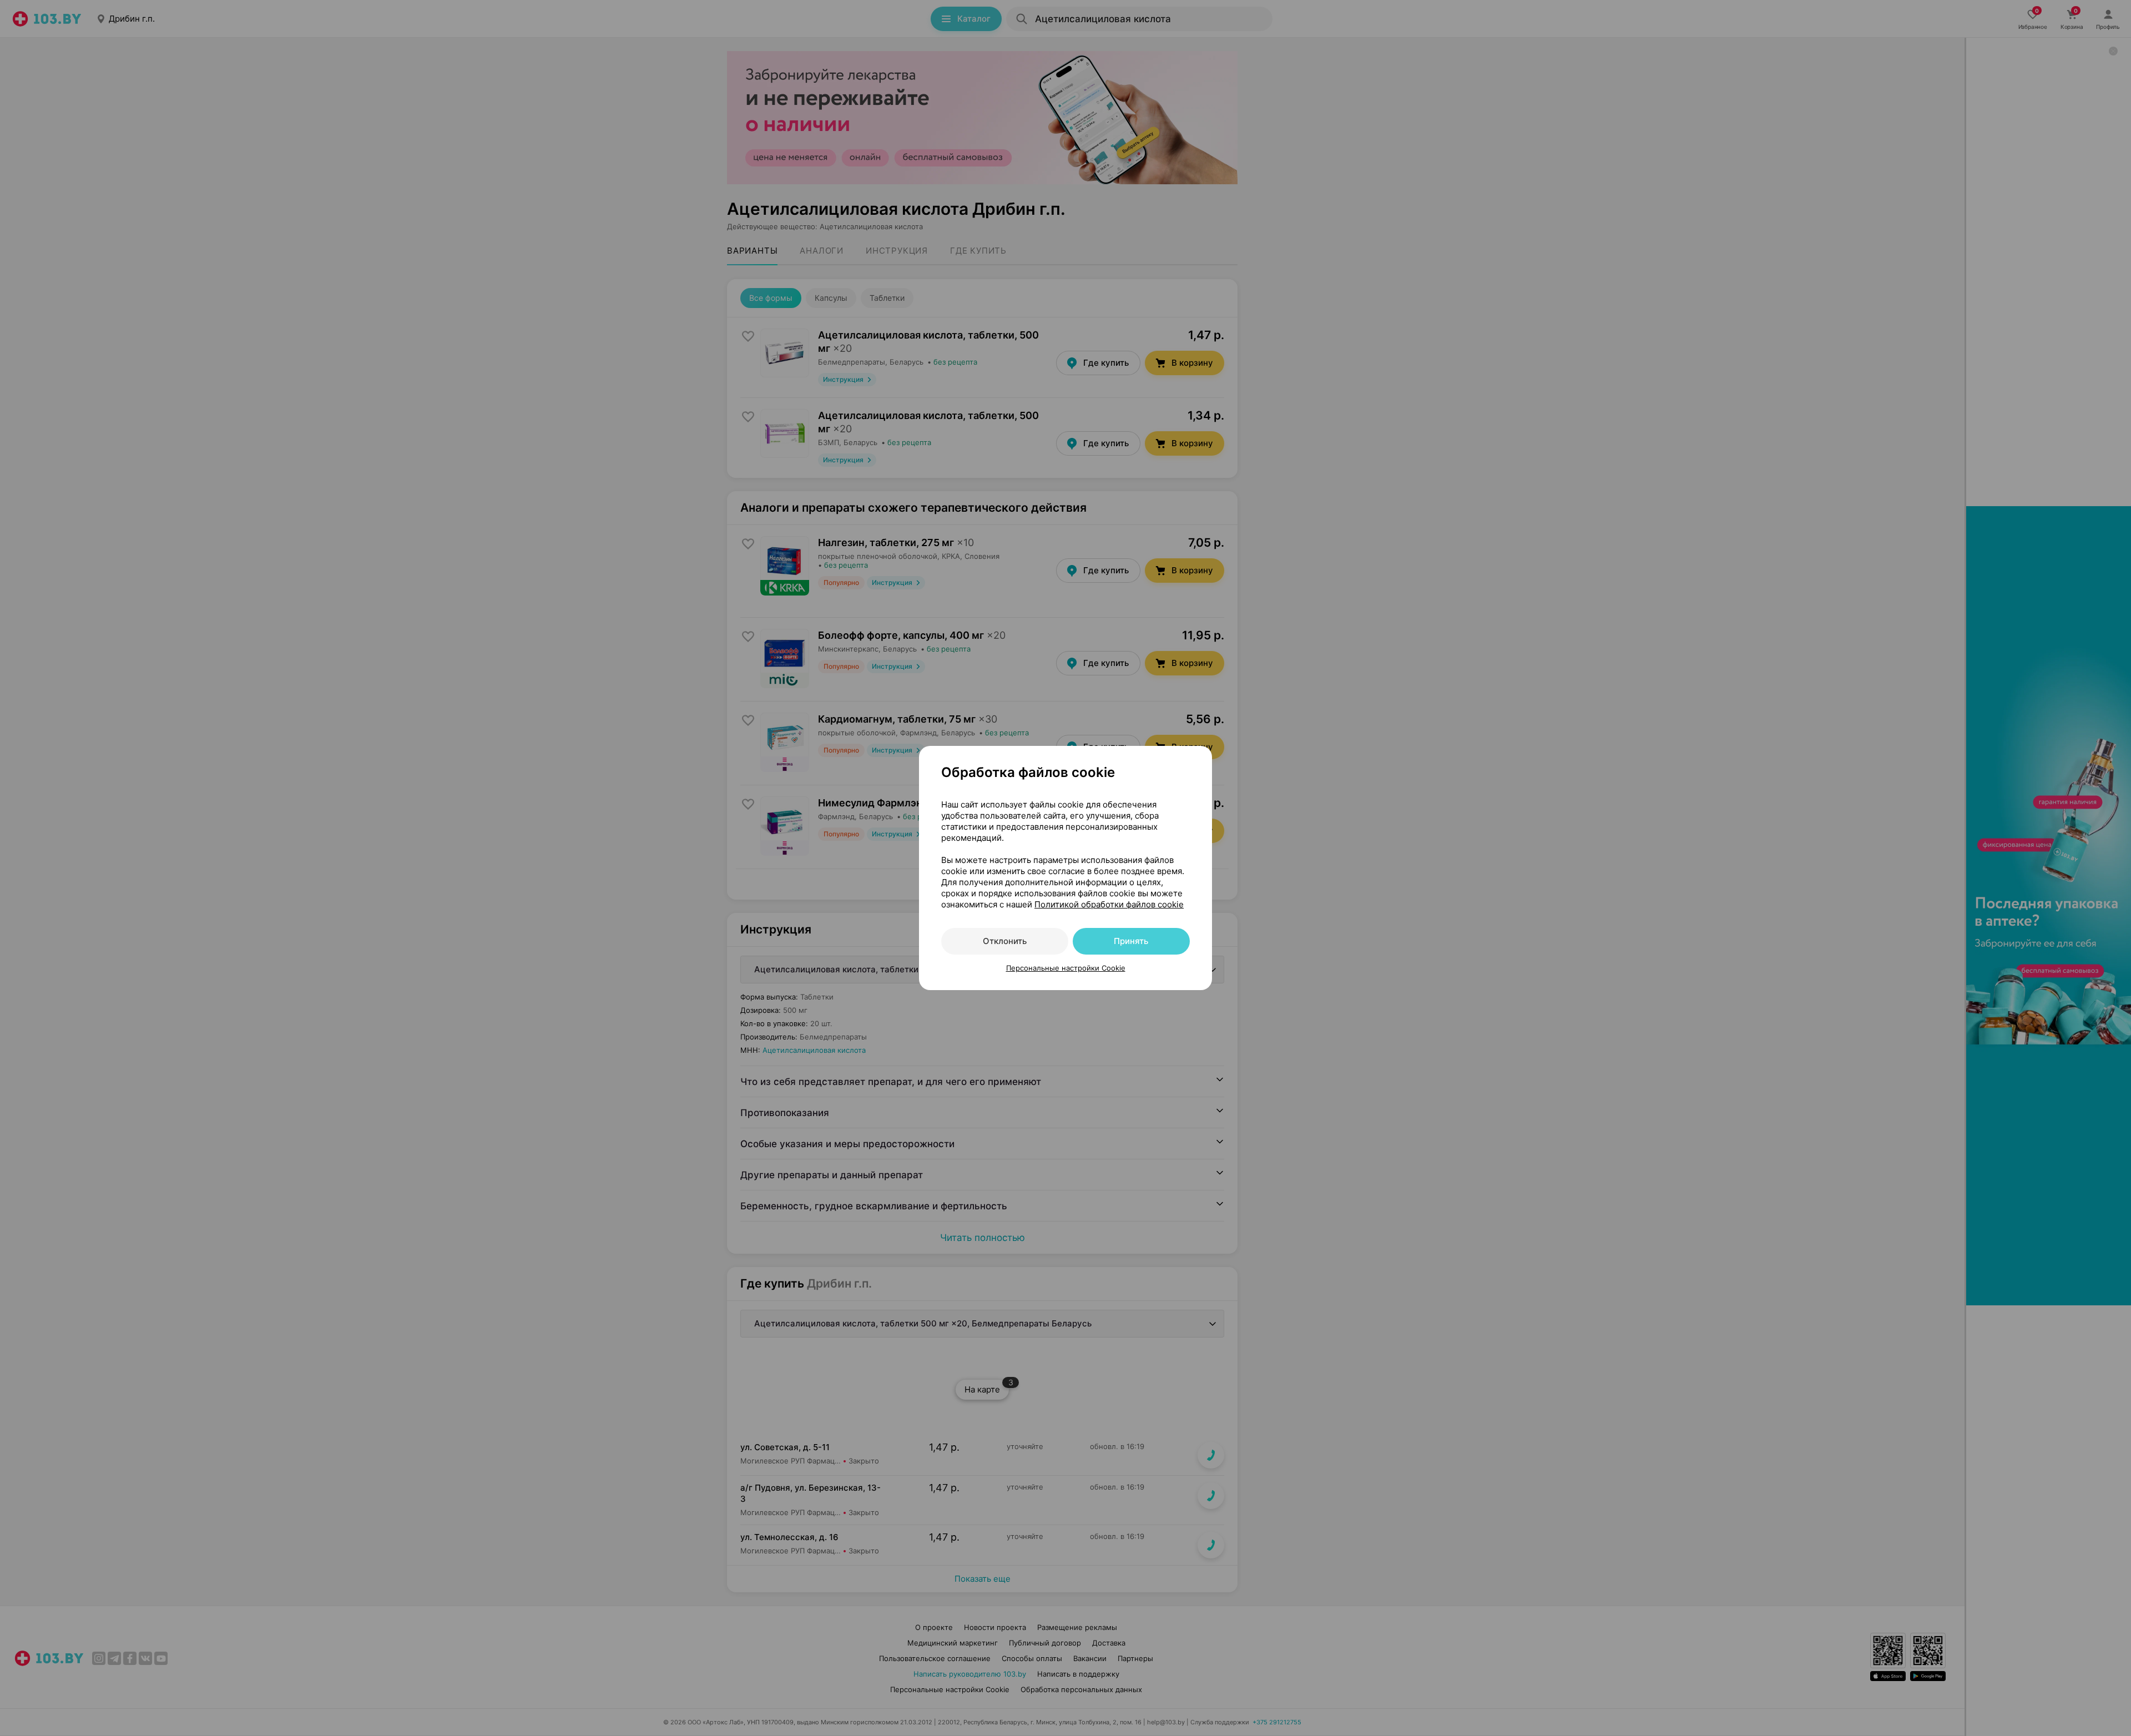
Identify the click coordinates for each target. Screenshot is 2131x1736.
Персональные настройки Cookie (1066, 968)
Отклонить (1005, 941)
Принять (1131, 941)
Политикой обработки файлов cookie (1109, 904)
